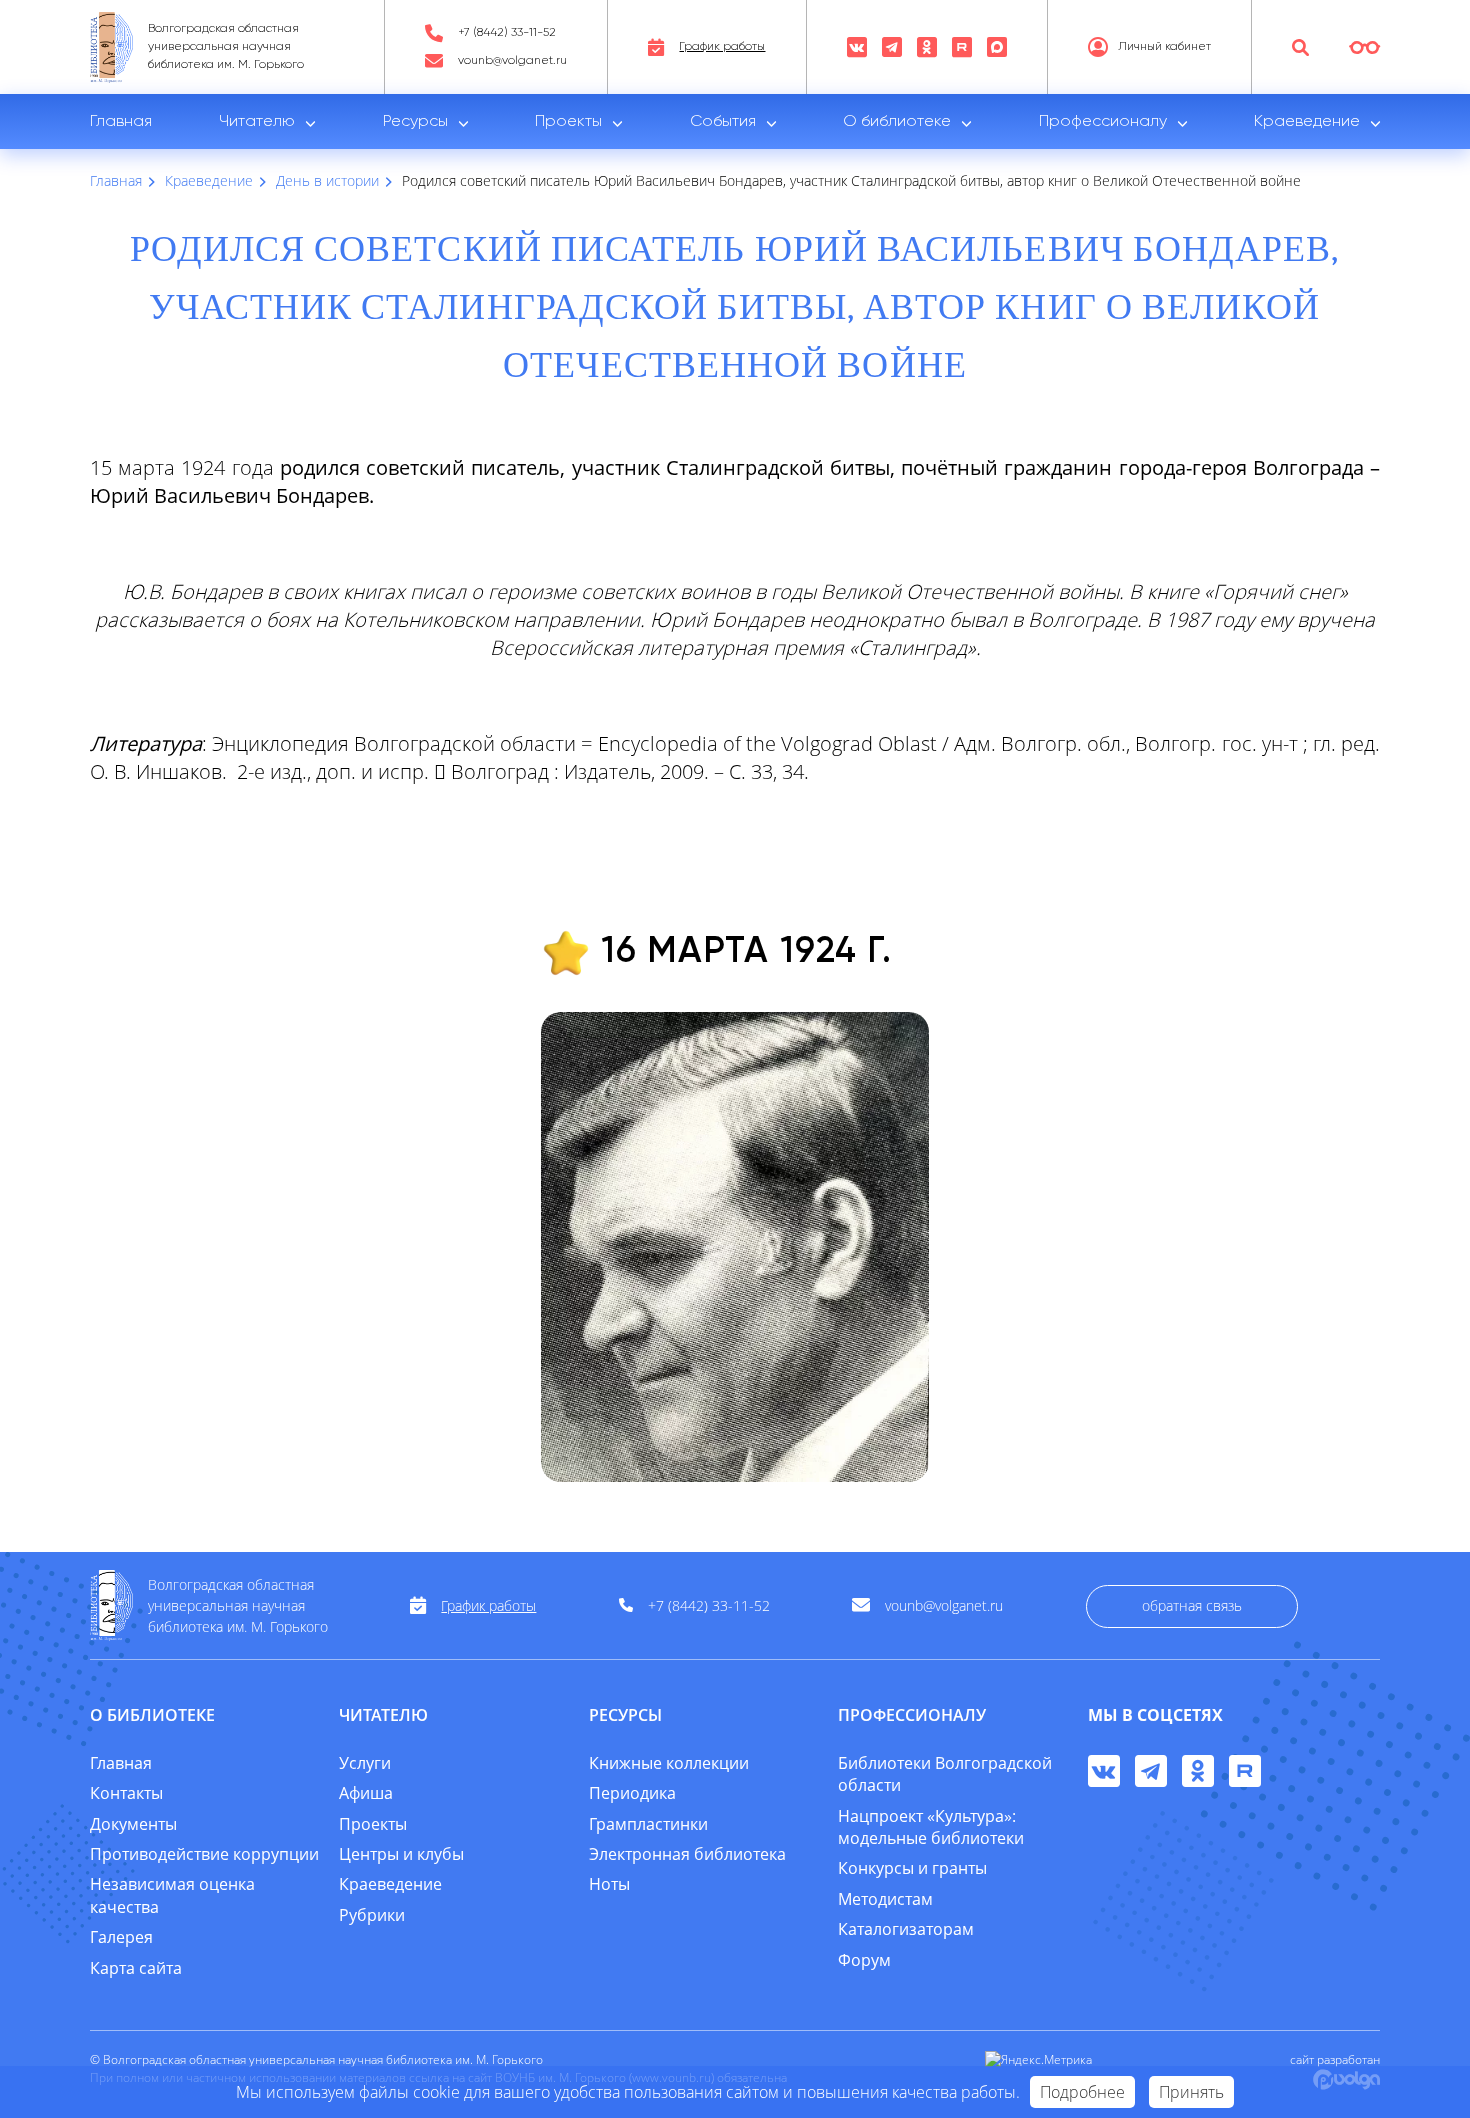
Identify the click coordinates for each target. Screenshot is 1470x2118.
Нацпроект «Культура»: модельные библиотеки (931, 1827)
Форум (864, 1960)
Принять (1191, 2092)
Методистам (885, 1899)
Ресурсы (415, 122)
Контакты (126, 1793)
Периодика (632, 1793)
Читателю (257, 122)
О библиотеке (897, 122)
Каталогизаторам (906, 1929)
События (723, 122)
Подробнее (1082, 2092)
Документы (133, 1824)
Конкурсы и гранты (912, 1868)
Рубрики (372, 1915)
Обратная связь (1192, 1605)
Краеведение (1307, 122)
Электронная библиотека (687, 1854)
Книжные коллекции (669, 1763)
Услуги (365, 1763)
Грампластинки (648, 1824)
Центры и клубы (401, 1854)
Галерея (121, 1937)
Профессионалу (1103, 122)
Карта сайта (136, 1968)
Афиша (366, 1793)
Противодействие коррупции (204, 1854)
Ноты (609, 1884)
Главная (121, 122)
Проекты (568, 122)
